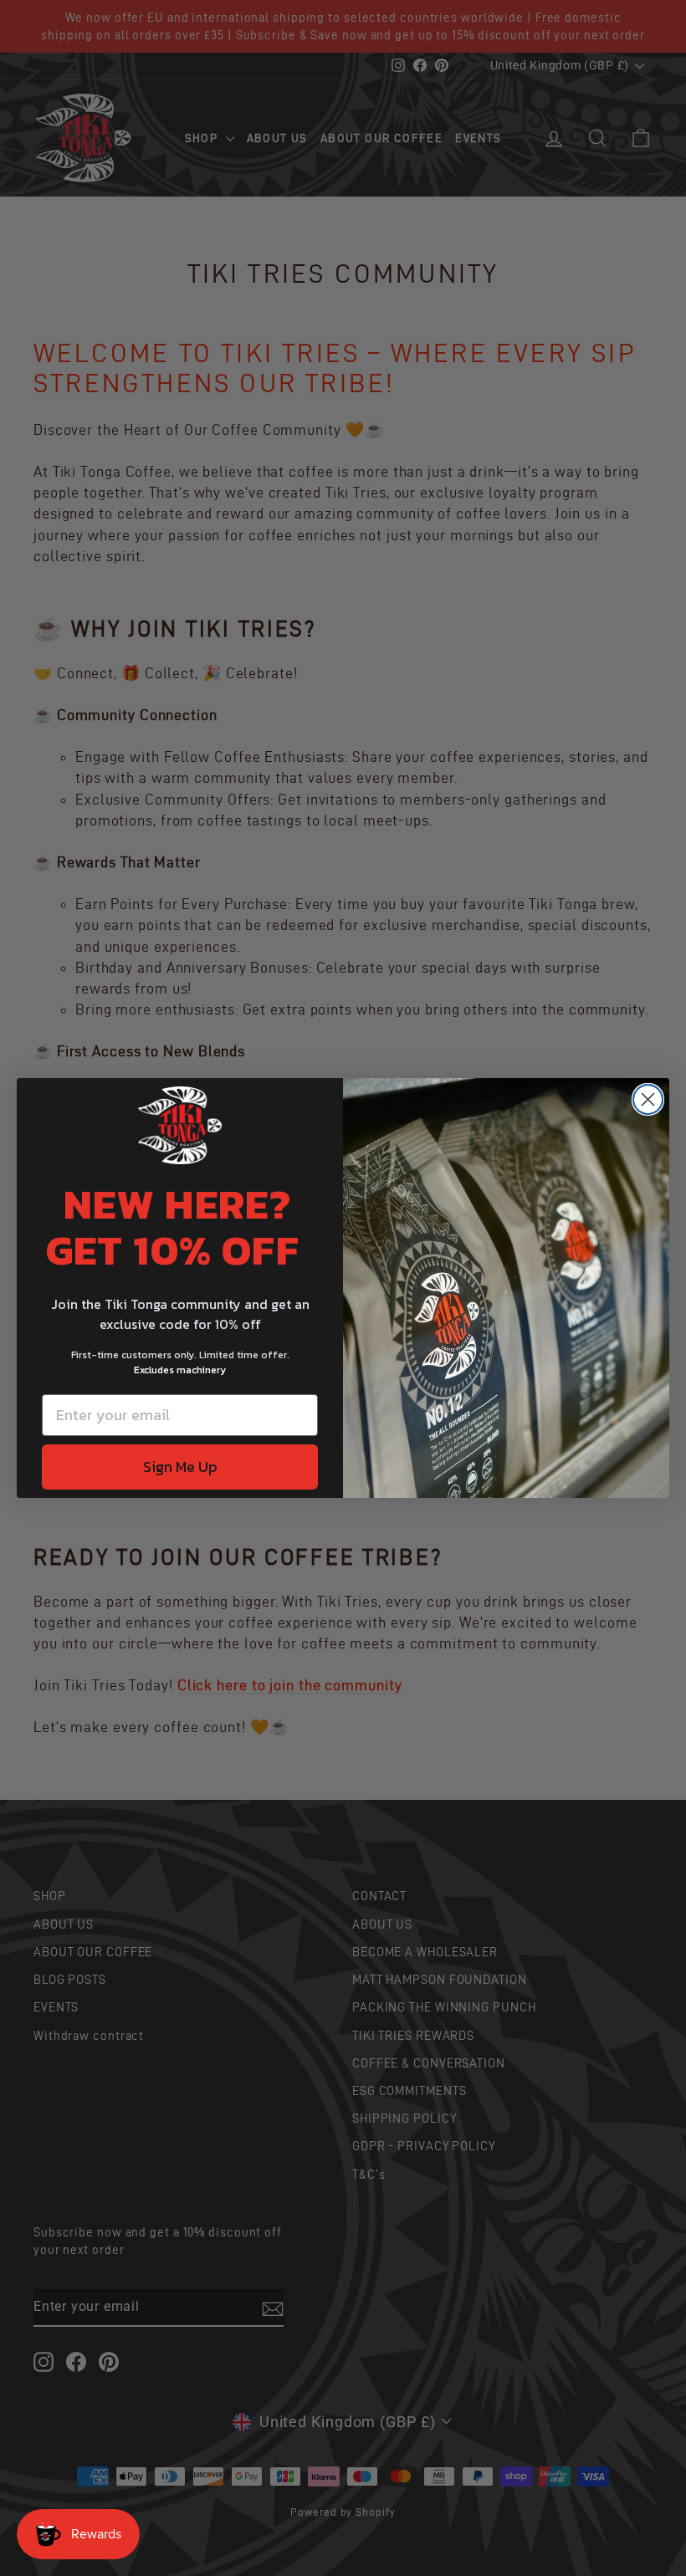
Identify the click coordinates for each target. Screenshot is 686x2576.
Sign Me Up (180, 1467)
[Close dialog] (648, 1099)
